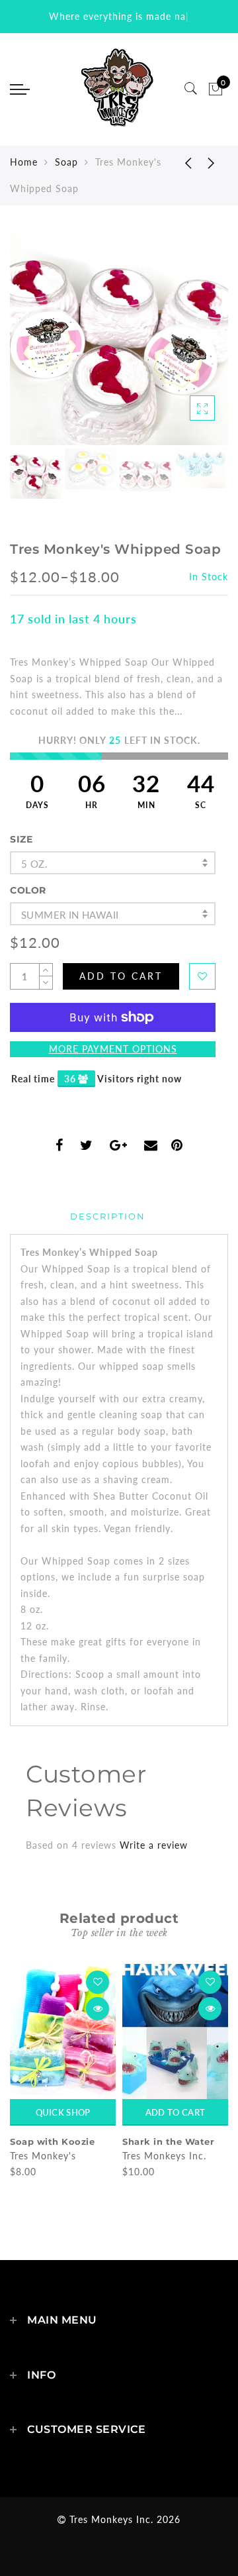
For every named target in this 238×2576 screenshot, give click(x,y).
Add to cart (175, 2112)
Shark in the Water (168, 2141)
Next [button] (187, 346)
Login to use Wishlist (202, 976)
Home (24, 162)
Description (108, 1216)
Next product (212, 162)
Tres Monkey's (43, 2156)
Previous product (178, 162)
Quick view (98, 2009)
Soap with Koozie (52, 2141)
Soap (66, 162)
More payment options (113, 1049)
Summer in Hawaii (70, 915)
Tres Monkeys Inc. (164, 2156)
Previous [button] (34, 346)
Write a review (154, 1845)
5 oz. (34, 864)
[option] (119, 338)
